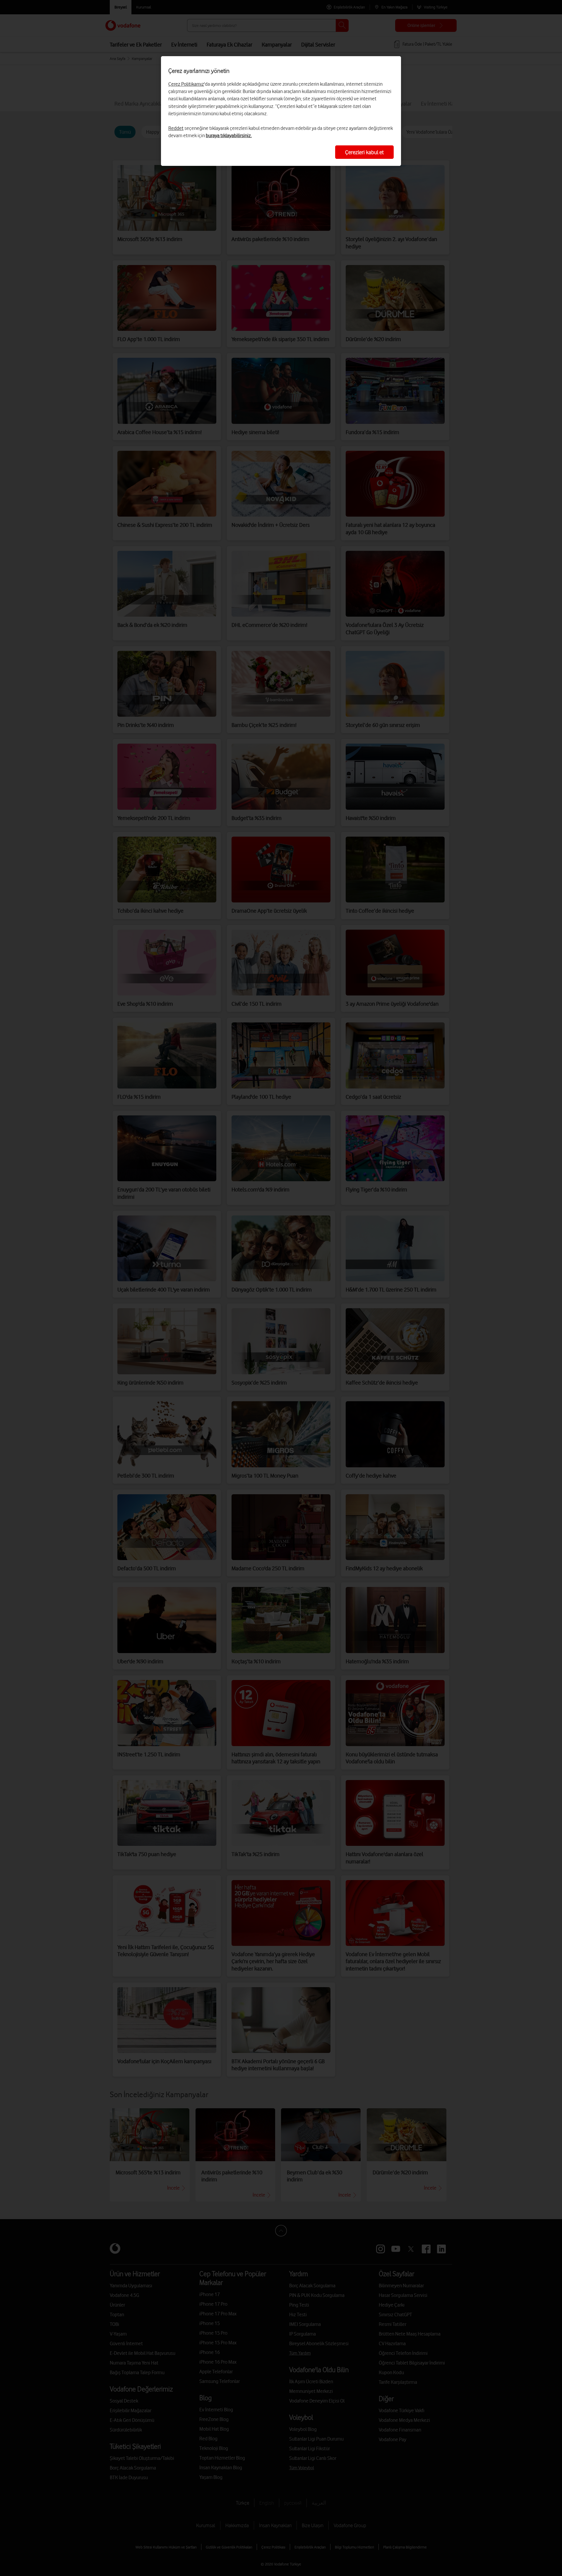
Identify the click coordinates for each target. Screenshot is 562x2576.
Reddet (176, 128)
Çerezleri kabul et (364, 152)
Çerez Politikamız (186, 84)
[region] (281, 111)
